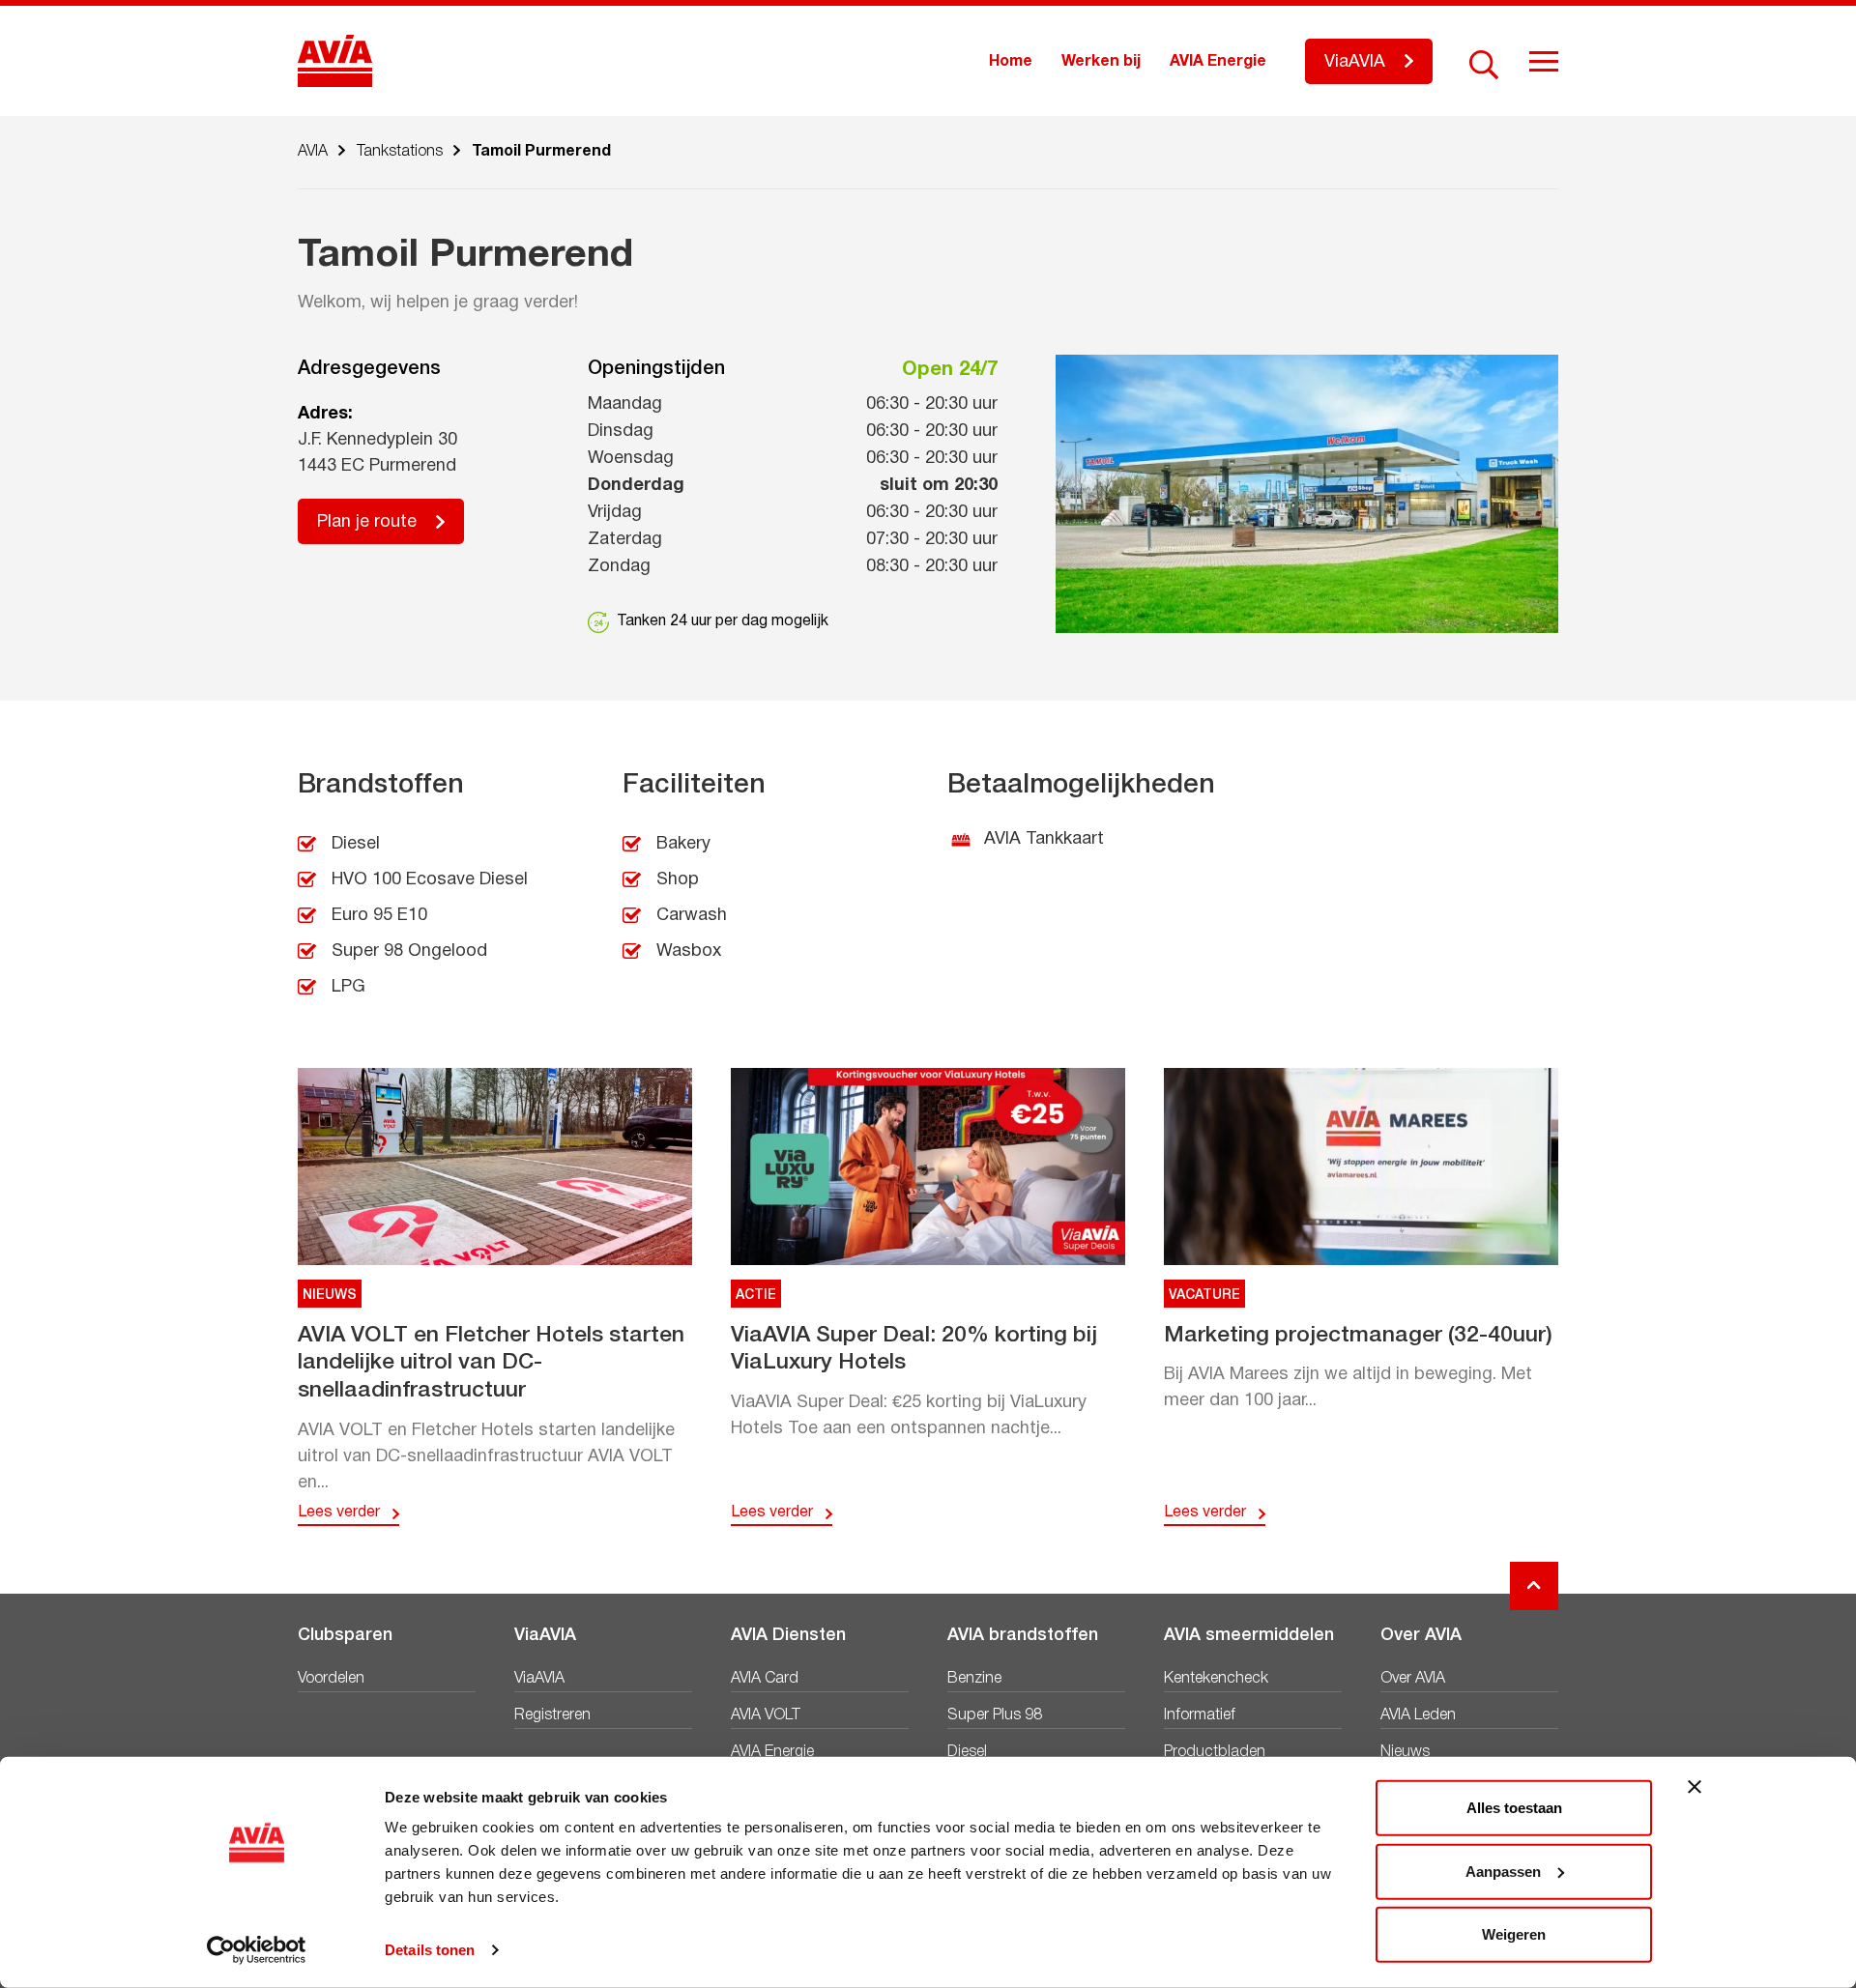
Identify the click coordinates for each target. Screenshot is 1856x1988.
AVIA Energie (1218, 62)
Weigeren (1514, 1934)
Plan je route (367, 522)
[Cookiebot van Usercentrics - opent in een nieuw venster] (257, 1950)
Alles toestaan (1514, 1808)
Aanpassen (1503, 1871)
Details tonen (430, 1950)
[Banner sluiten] (1695, 1787)
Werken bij (1101, 62)
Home (1011, 62)
